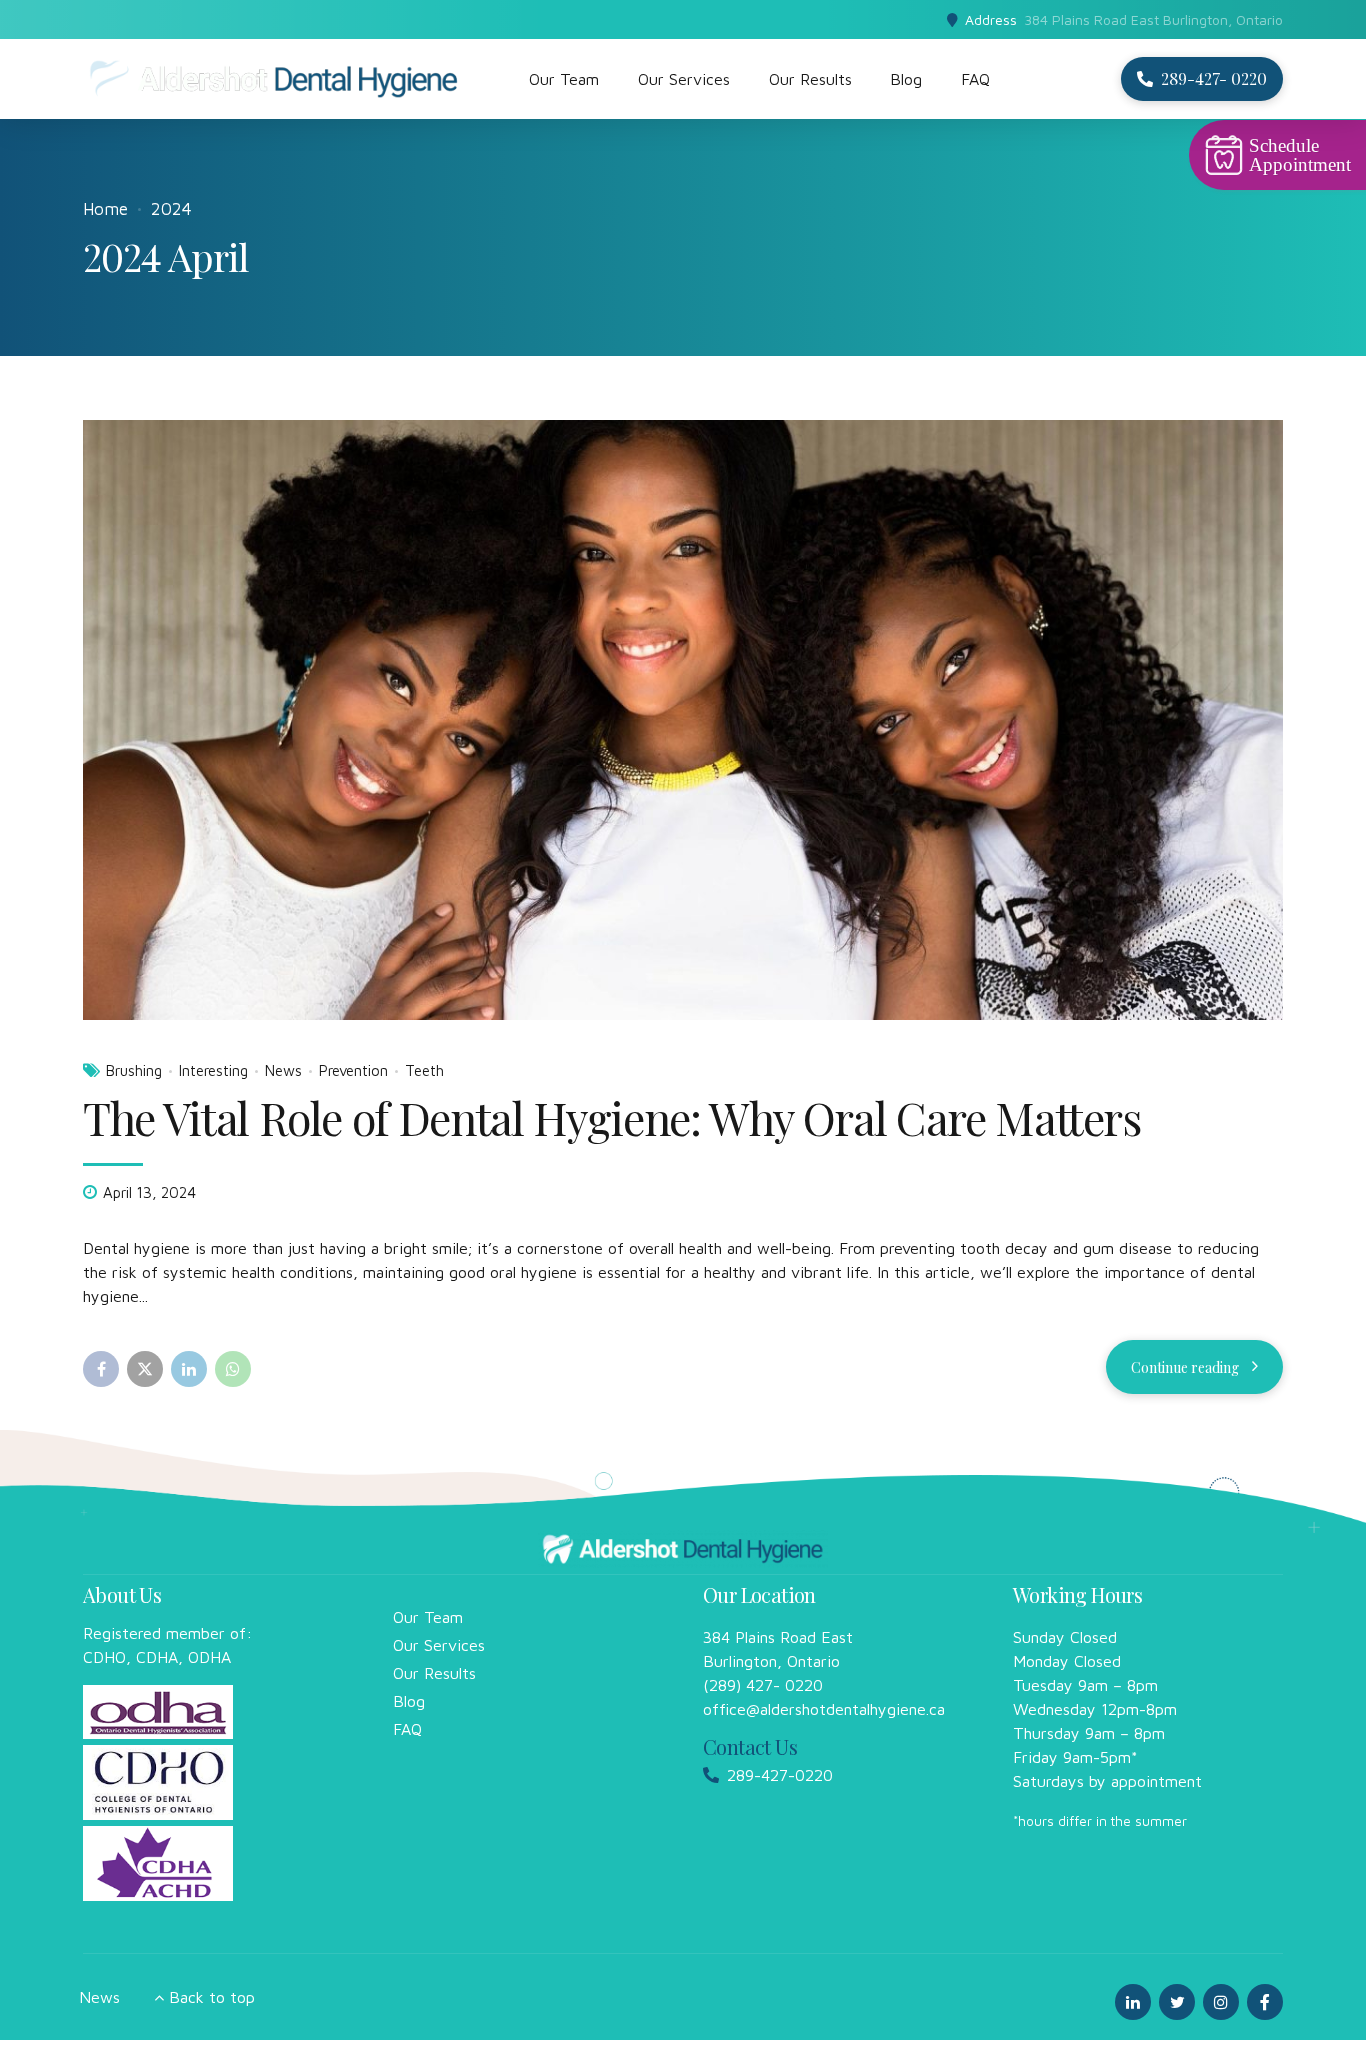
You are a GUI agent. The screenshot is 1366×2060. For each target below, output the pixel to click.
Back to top (212, 1997)
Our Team (564, 79)
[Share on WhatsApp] (233, 1369)
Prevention (353, 1070)
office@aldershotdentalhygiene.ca (824, 1709)
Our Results (810, 79)
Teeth (424, 1070)
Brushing (134, 1070)
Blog (906, 79)
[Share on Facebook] (101, 1369)
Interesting (213, 1070)
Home (105, 209)
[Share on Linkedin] (189, 1369)
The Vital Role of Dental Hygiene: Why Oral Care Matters (612, 1117)
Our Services (684, 79)
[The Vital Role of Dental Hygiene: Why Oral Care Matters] (683, 720)
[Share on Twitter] (145, 1369)
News (283, 1070)
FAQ (975, 79)
